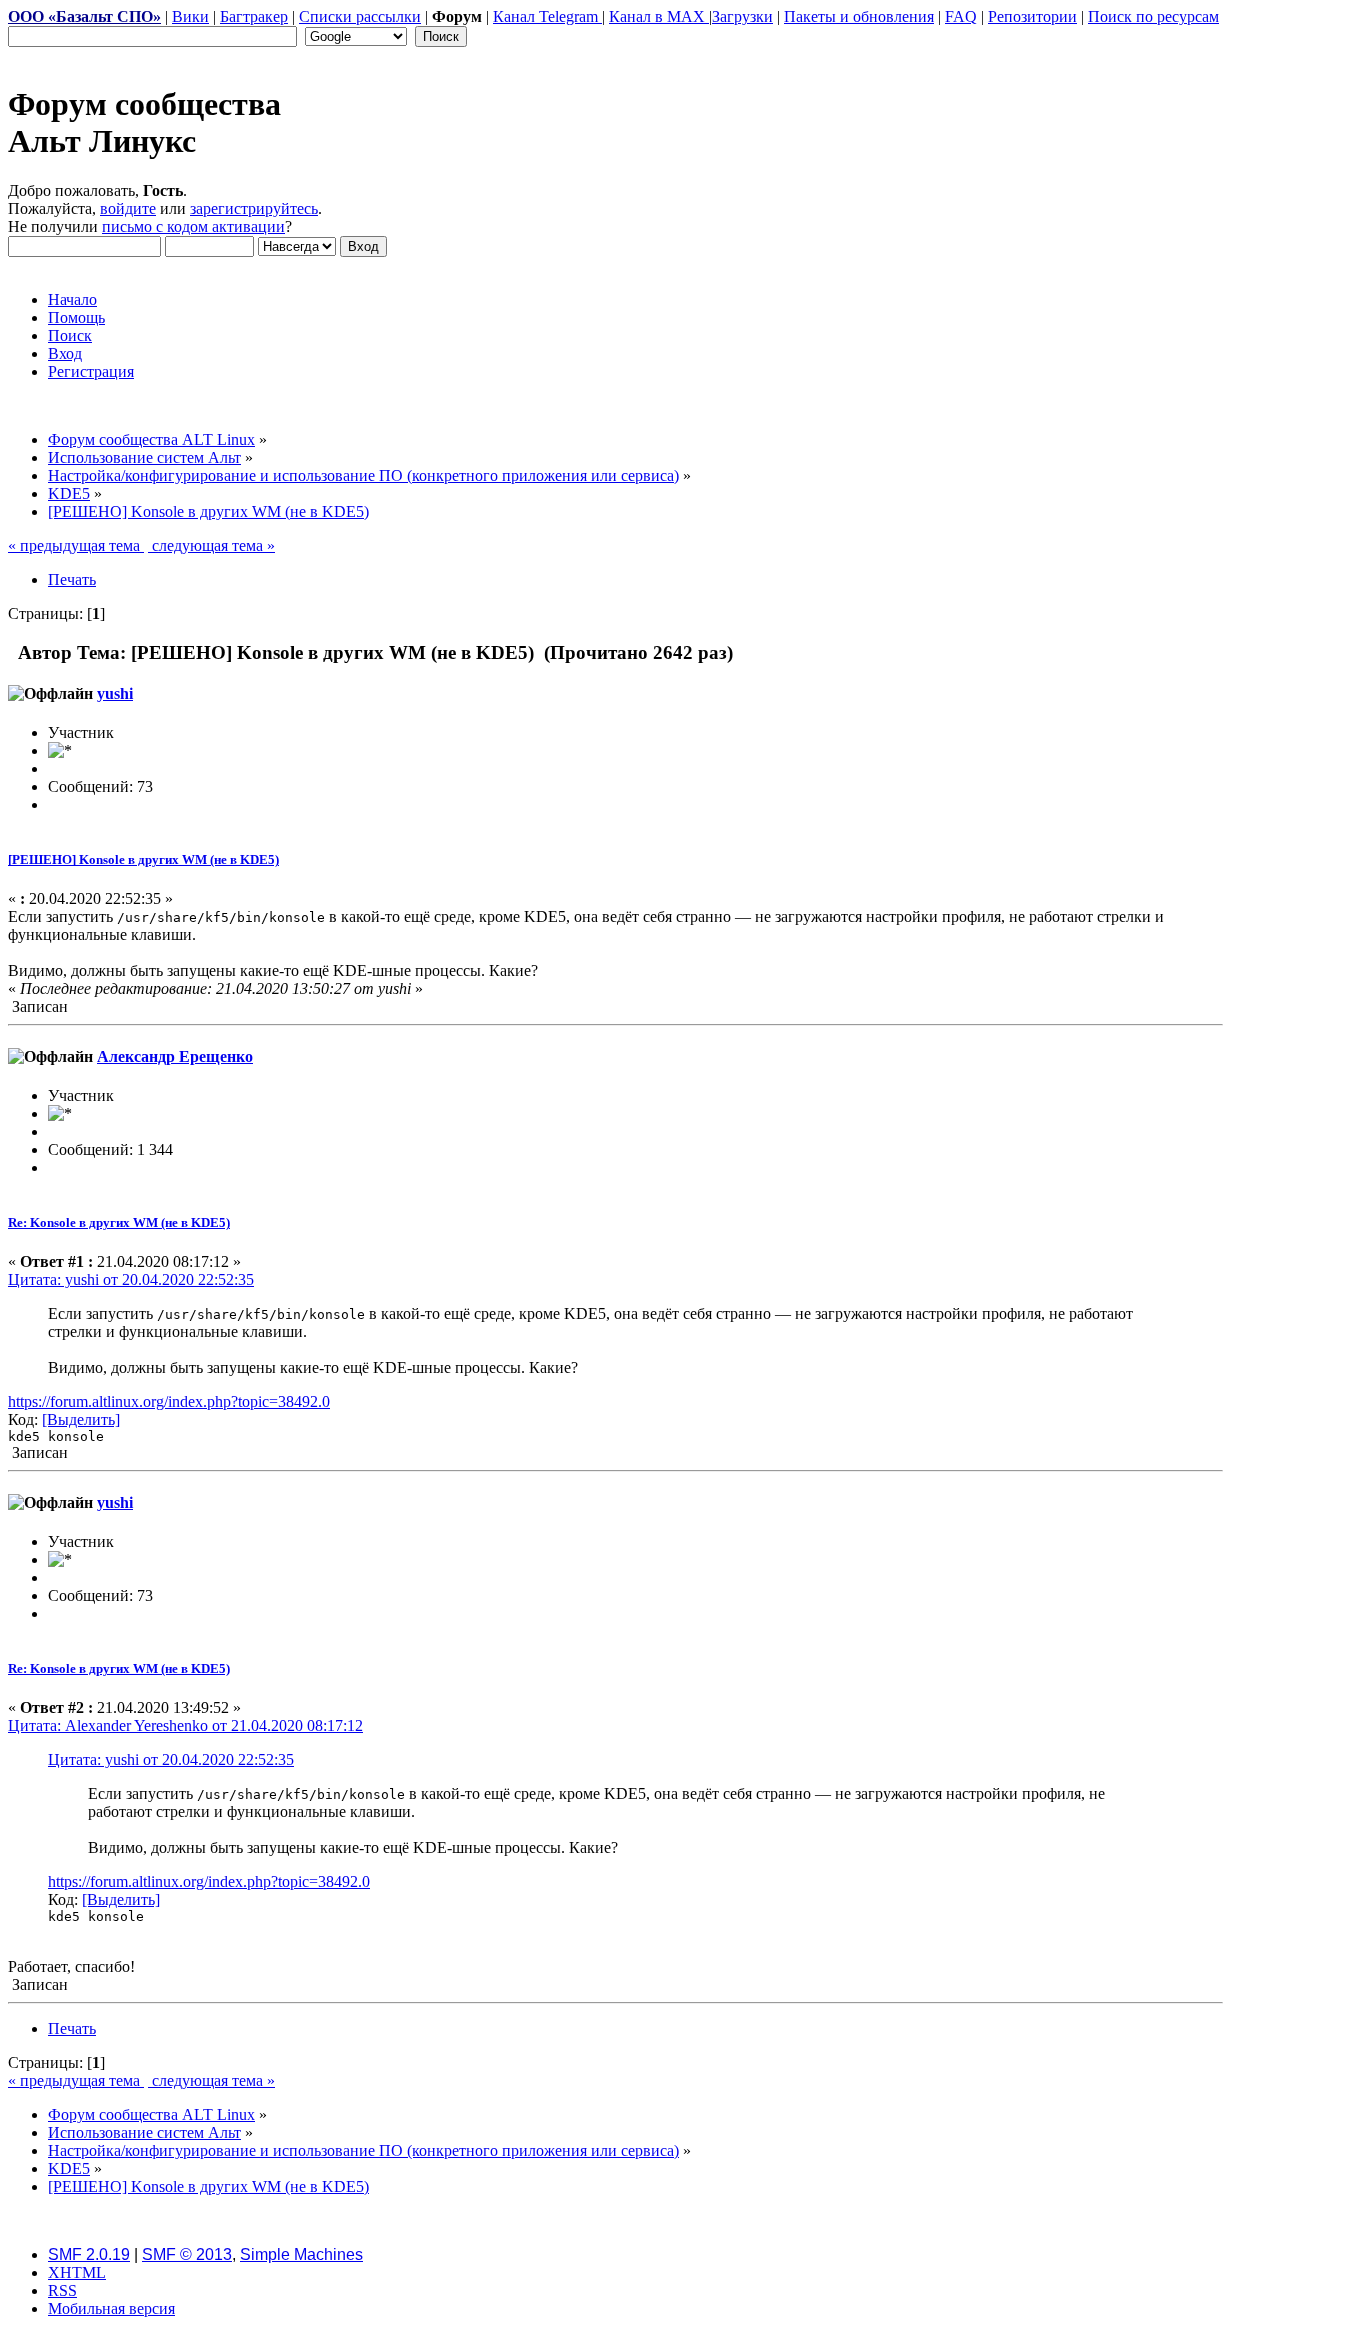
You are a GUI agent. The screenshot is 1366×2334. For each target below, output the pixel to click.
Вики (190, 16)
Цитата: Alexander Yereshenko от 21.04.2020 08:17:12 (185, 1725)
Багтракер (254, 16)
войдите (128, 208)
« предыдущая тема (76, 545)
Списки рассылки (360, 16)
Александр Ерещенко (175, 1056)
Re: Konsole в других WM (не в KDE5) (119, 1222)
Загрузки (742, 16)
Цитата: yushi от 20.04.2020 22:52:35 (131, 1279)
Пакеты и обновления (859, 16)
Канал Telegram (547, 16)
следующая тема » (211, 545)
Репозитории (1032, 16)
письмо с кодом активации (193, 226)
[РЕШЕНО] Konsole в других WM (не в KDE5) (143, 859)
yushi (115, 693)
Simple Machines (301, 2254)
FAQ (961, 16)
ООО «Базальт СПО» (84, 16)
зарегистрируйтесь (254, 208)
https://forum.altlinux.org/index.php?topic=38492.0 (169, 1401)
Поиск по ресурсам (1153, 16)
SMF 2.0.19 (89, 2254)
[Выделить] (81, 1419)
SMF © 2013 (187, 2254)
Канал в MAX (659, 16)
